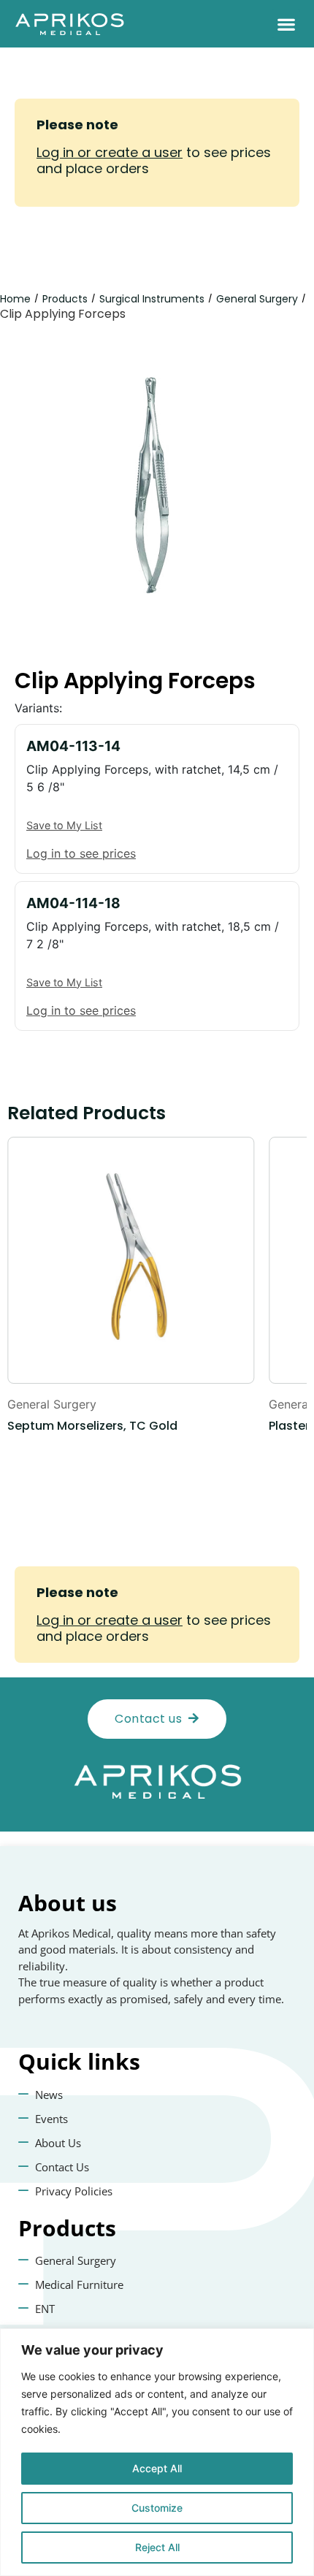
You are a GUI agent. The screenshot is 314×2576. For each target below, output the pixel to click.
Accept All (157, 2468)
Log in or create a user (110, 152)
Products (65, 299)
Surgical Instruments (152, 299)
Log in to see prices (81, 853)
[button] (286, 24)
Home (15, 299)
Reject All (157, 2547)
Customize (157, 2508)
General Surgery (257, 299)
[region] (157, 2452)
